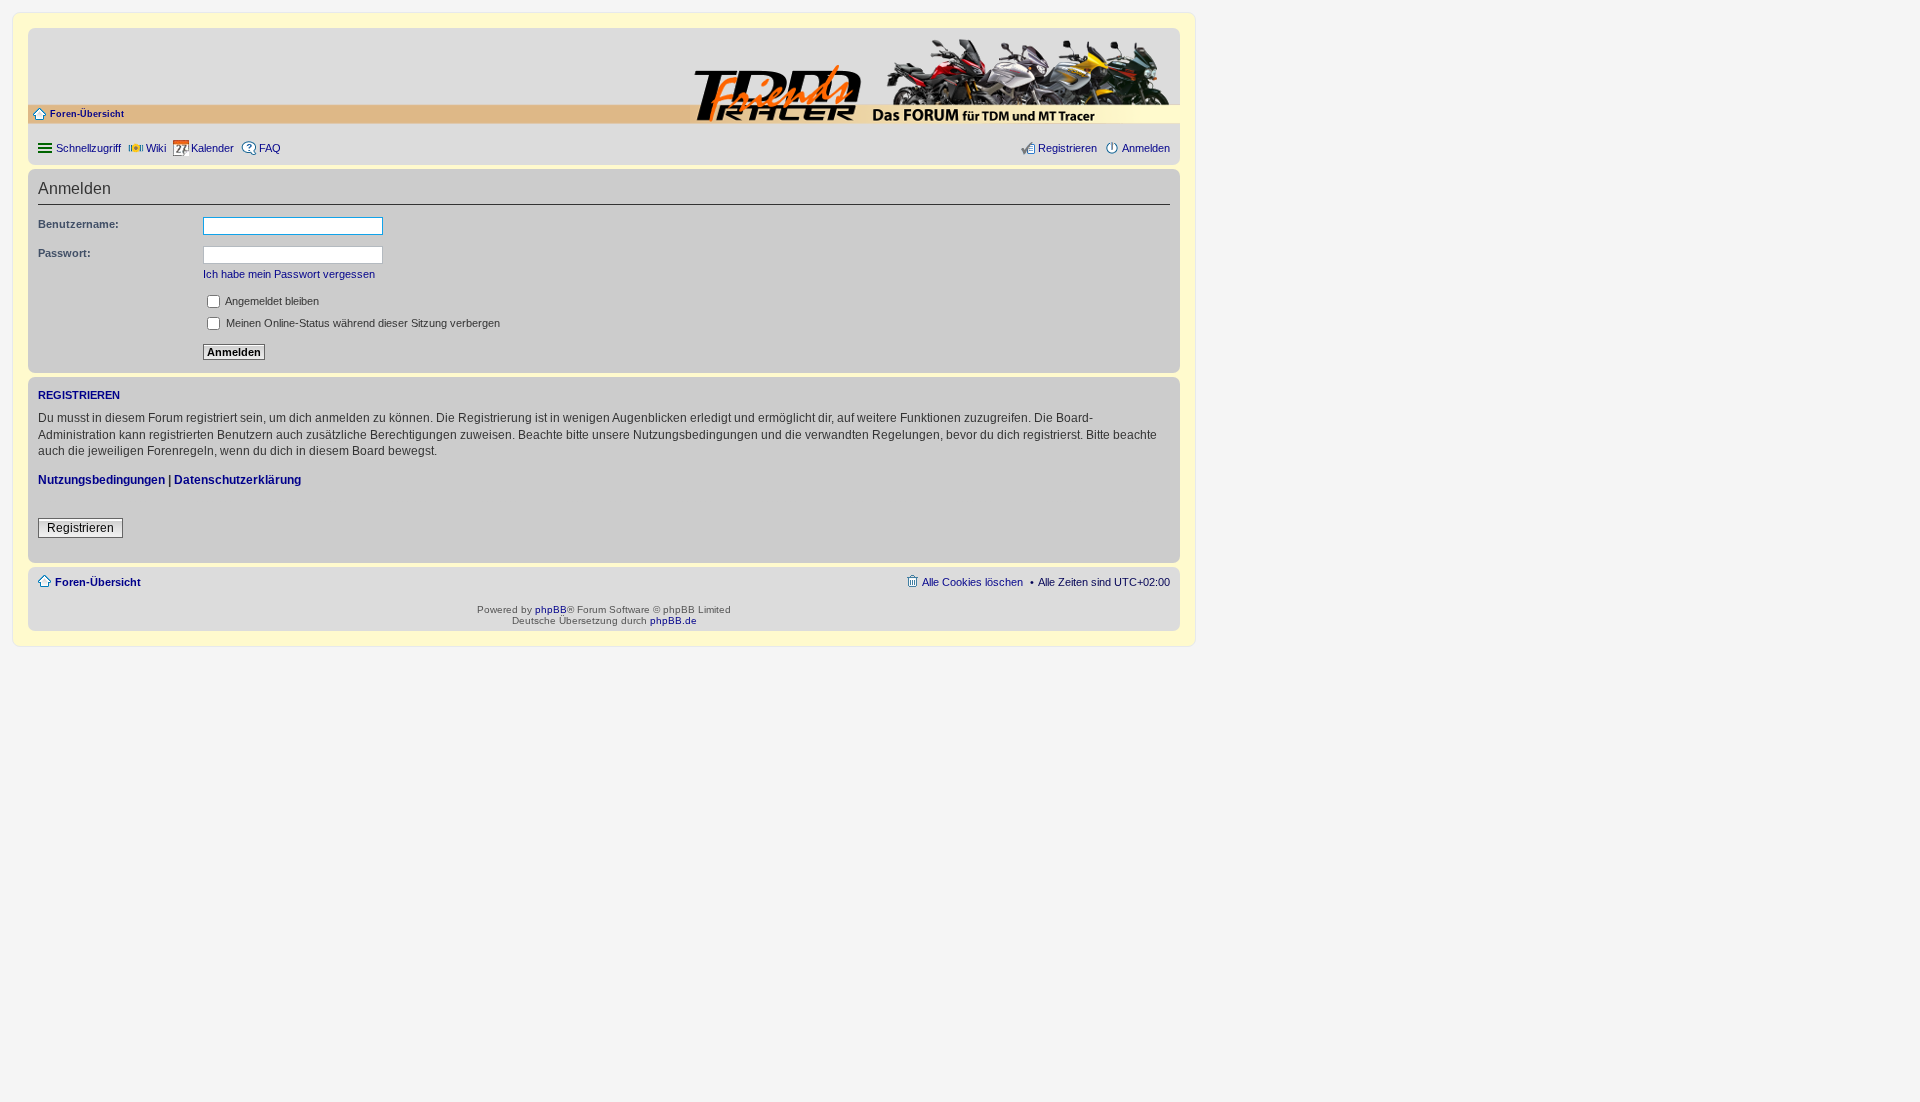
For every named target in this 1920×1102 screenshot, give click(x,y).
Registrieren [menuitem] (1067, 148)
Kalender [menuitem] (212, 148)
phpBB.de (673, 620)
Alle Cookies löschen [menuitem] (972, 582)
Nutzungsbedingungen (101, 480)
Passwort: (64, 253)
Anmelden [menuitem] (1146, 148)
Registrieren (80, 528)
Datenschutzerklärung (237, 480)
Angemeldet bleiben (271, 301)
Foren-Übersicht (87, 114)
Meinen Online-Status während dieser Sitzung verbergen (361, 323)
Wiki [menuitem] (156, 148)
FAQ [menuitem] (270, 148)
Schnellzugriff (88, 148)
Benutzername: (78, 224)
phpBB (551, 609)
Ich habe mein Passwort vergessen (289, 274)
